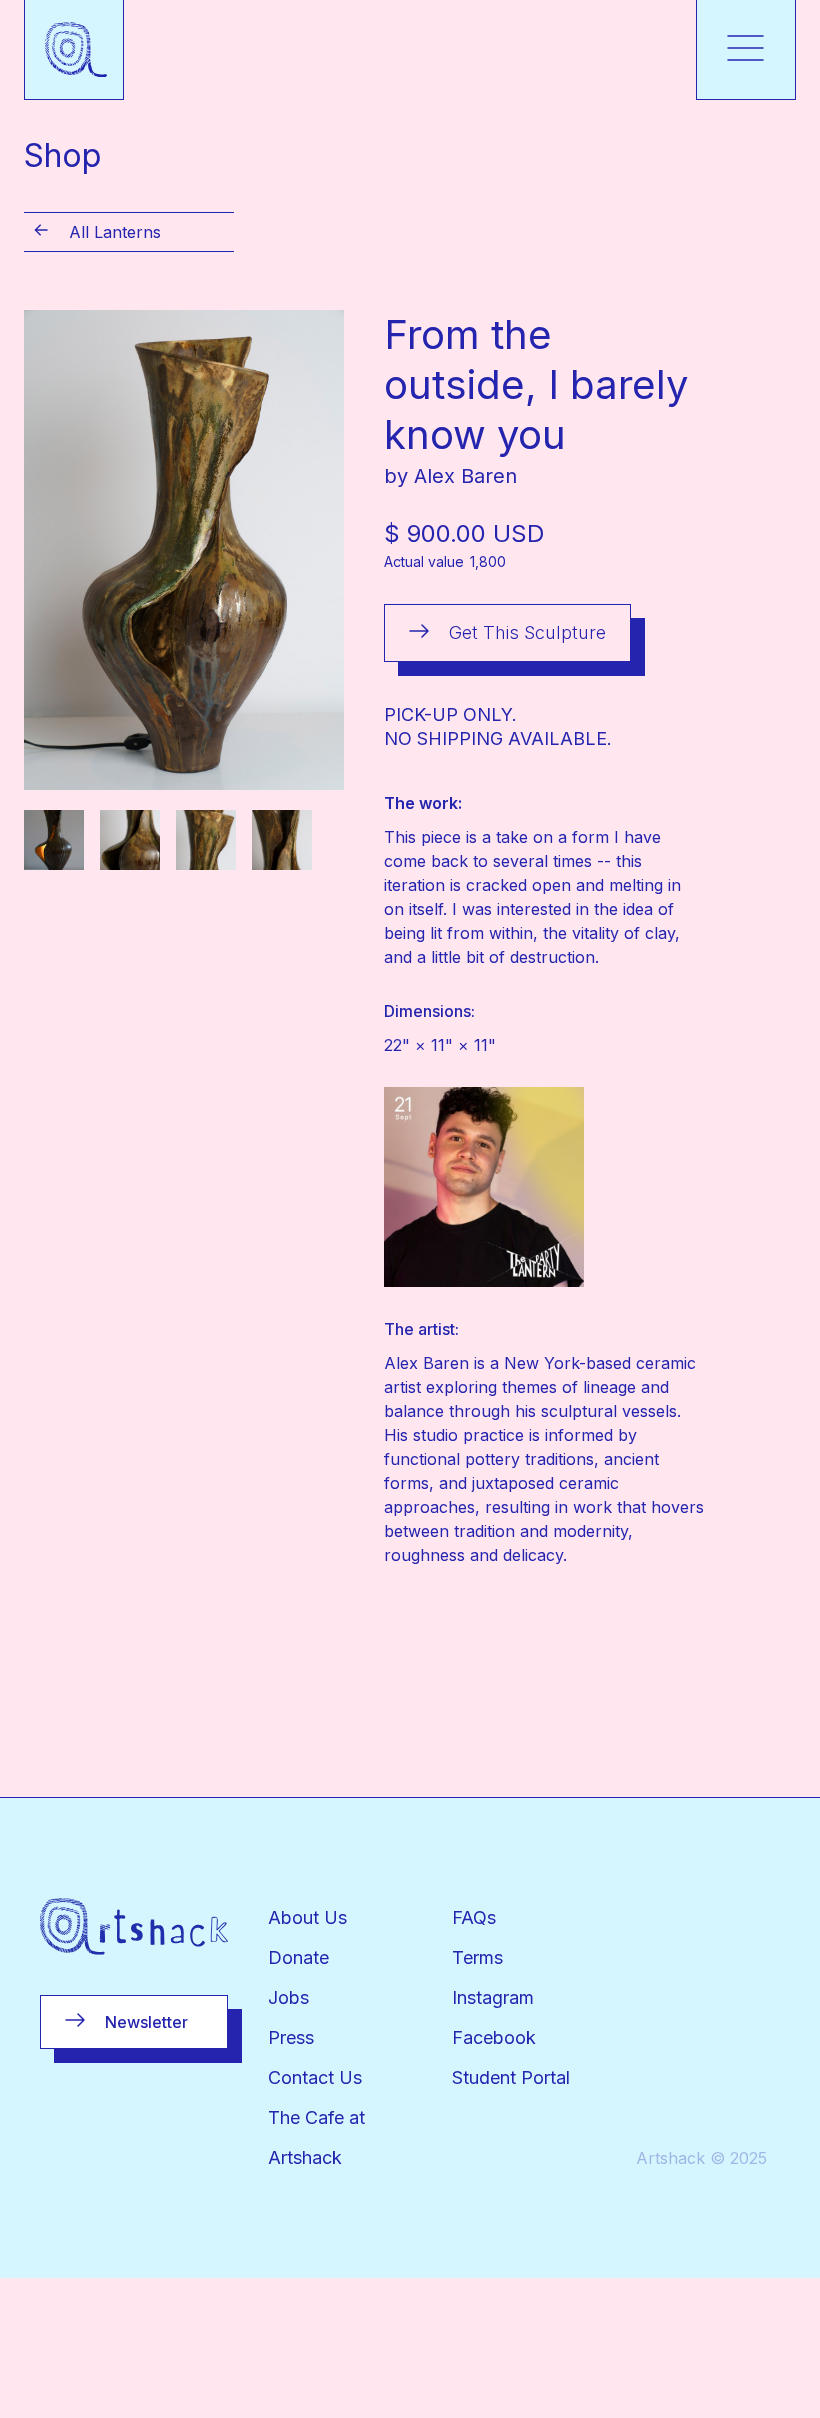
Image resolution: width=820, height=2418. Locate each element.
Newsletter (146, 2022)
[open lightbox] (184, 550)
